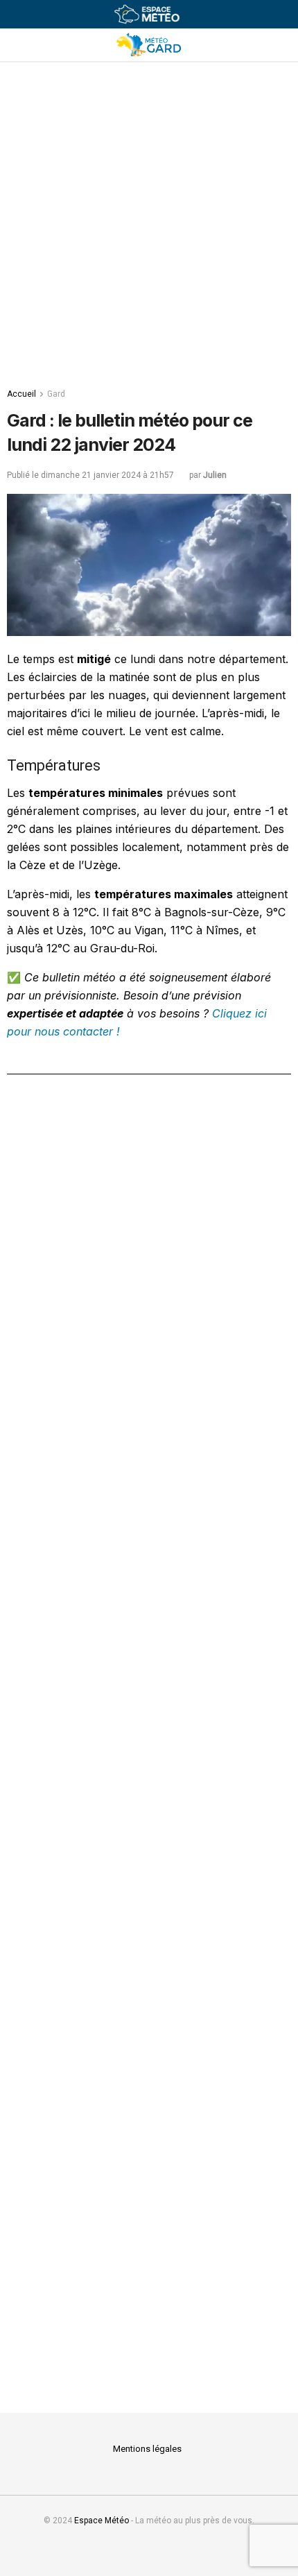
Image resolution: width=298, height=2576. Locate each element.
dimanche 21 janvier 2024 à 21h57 (107, 475)
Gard (56, 394)
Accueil (21, 394)
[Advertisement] (149, 218)
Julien (215, 475)
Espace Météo (102, 2521)
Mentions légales (147, 2449)
